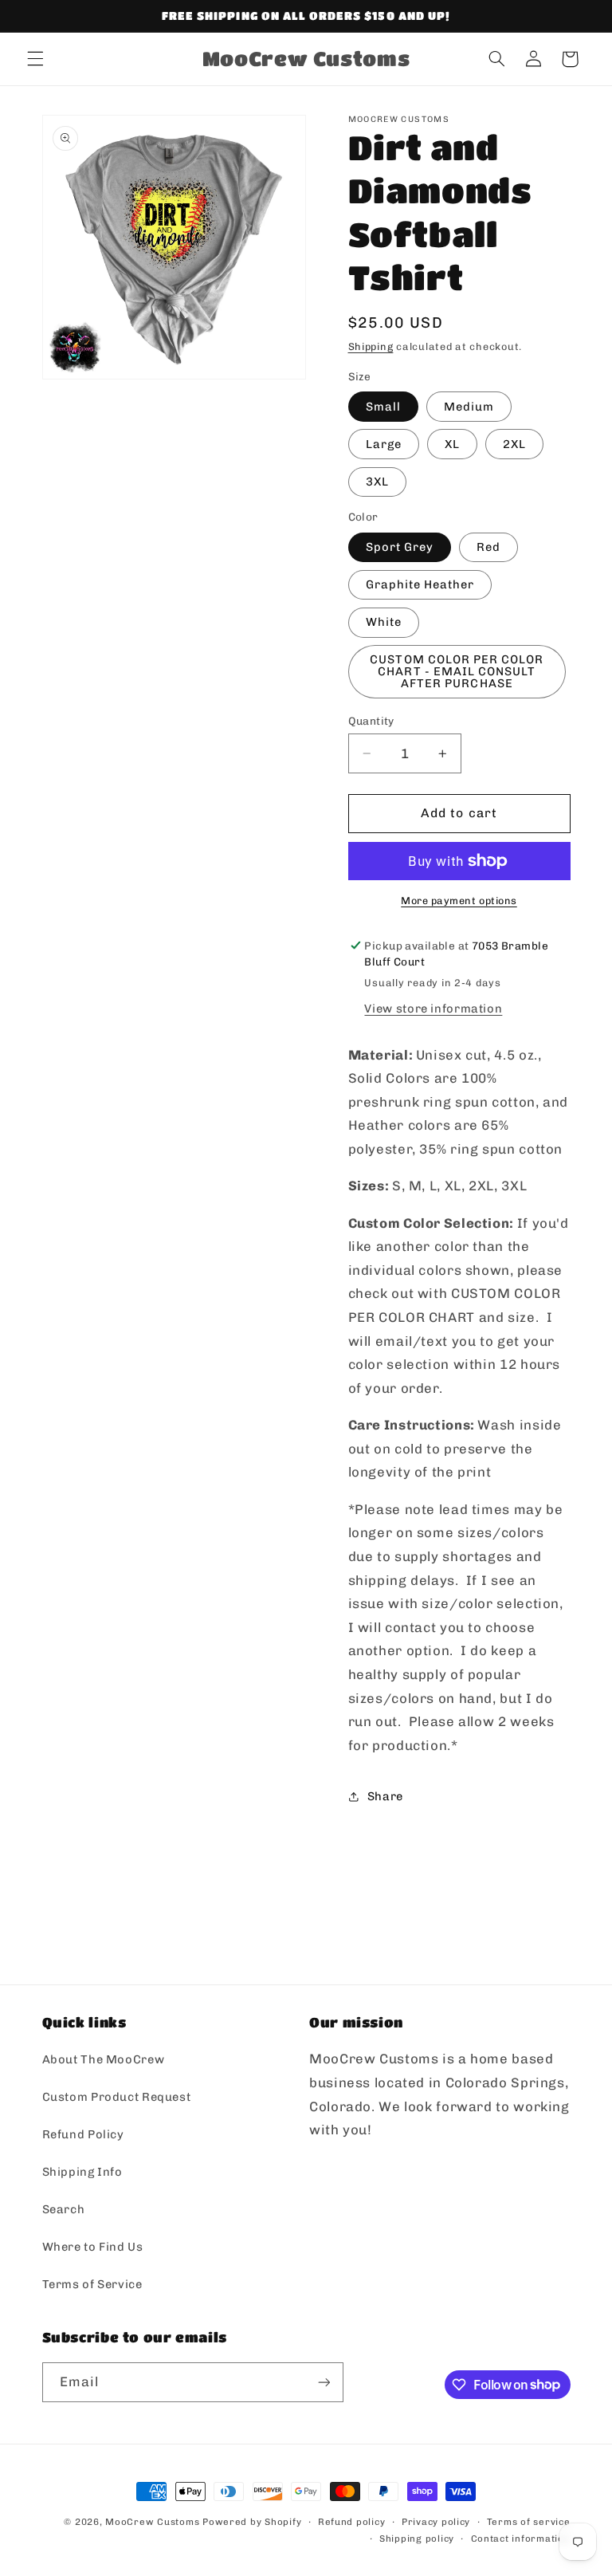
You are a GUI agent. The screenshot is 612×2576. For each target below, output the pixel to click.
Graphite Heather (420, 584)
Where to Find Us (93, 2247)
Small (383, 407)
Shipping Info (82, 2172)
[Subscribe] (324, 2382)
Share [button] (385, 1796)
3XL (377, 482)
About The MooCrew (104, 2059)
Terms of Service (92, 2284)
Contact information (521, 2539)
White (384, 622)
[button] (35, 59)
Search (64, 2209)
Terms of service (529, 2522)
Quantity (371, 721)
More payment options (459, 901)
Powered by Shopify (252, 2522)
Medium (469, 407)
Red (488, 547)
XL (452, 444)
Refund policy (352, 2522)
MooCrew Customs (152, 2522)
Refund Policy (83, 2134)
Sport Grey (400, 547)
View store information (433, 1009)
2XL (514, 444)
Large (384, 444)
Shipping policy (417, 2539)
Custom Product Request (117, 2097)
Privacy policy (436, 2522)
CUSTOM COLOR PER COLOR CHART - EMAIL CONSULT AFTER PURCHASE (457, 671)
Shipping (371, 346)
